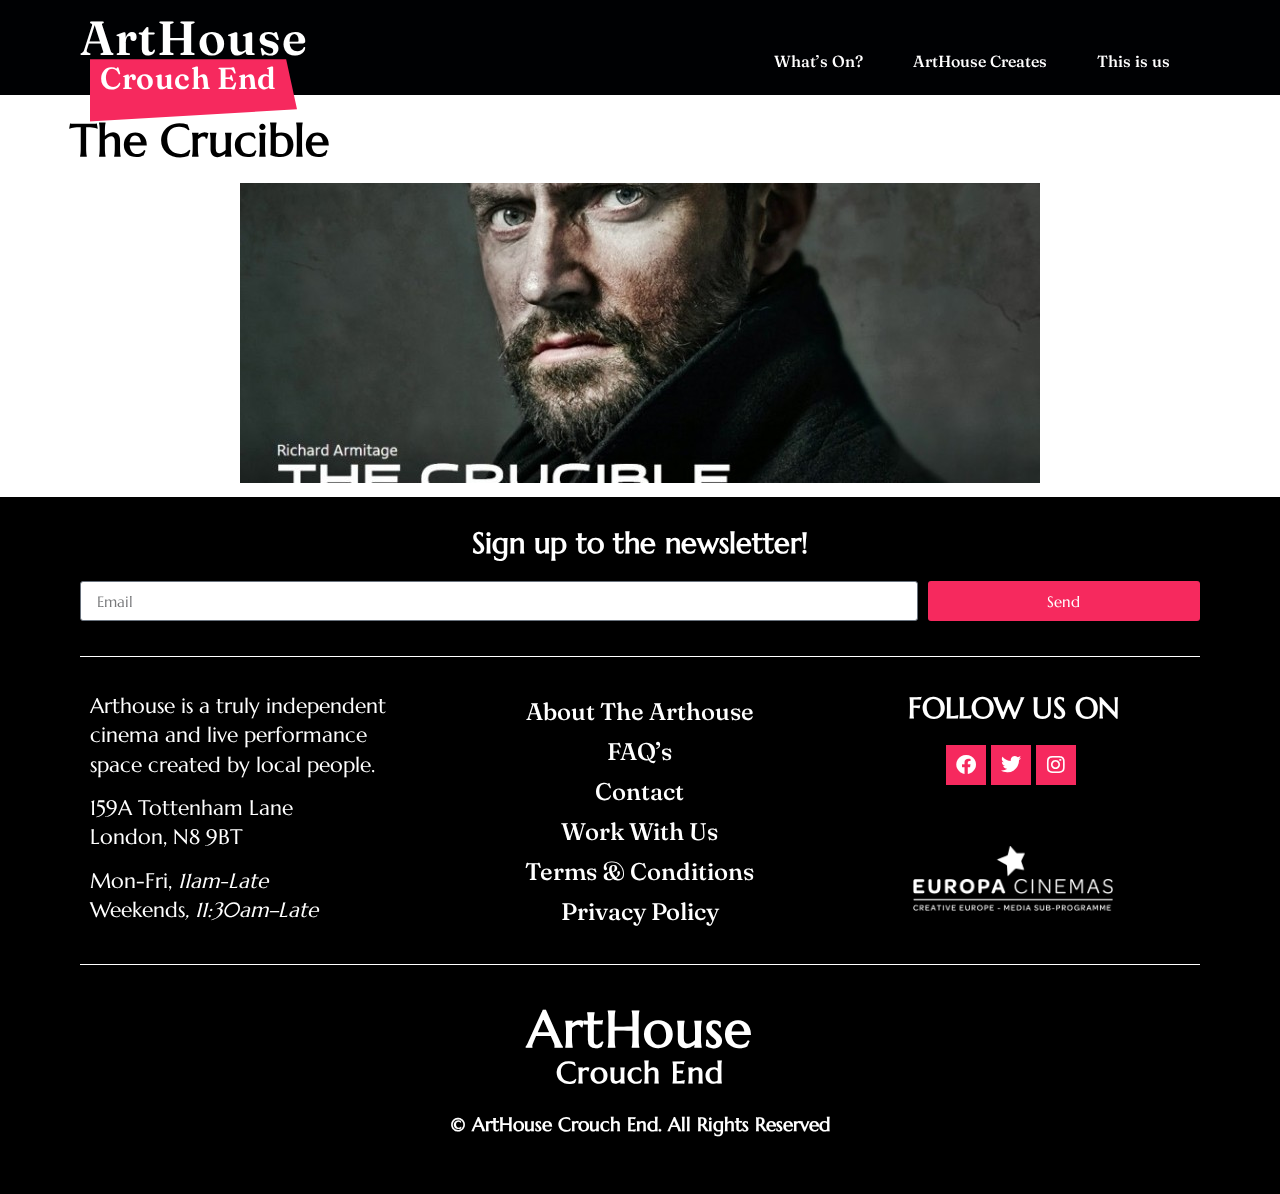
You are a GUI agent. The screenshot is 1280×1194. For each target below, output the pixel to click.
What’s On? (818, 61)
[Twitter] (1011, 765)
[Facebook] (966, 765)
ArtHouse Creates (980, 61)
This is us (1133, 61)
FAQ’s (639, 751)
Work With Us (639, 831)
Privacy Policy (640, 911)
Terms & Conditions (639, 871)
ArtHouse (194, 37)
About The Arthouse (640, 711)
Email (99, 573)
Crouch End (188, 78)
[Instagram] (1056, 765)
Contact (639, 791)
